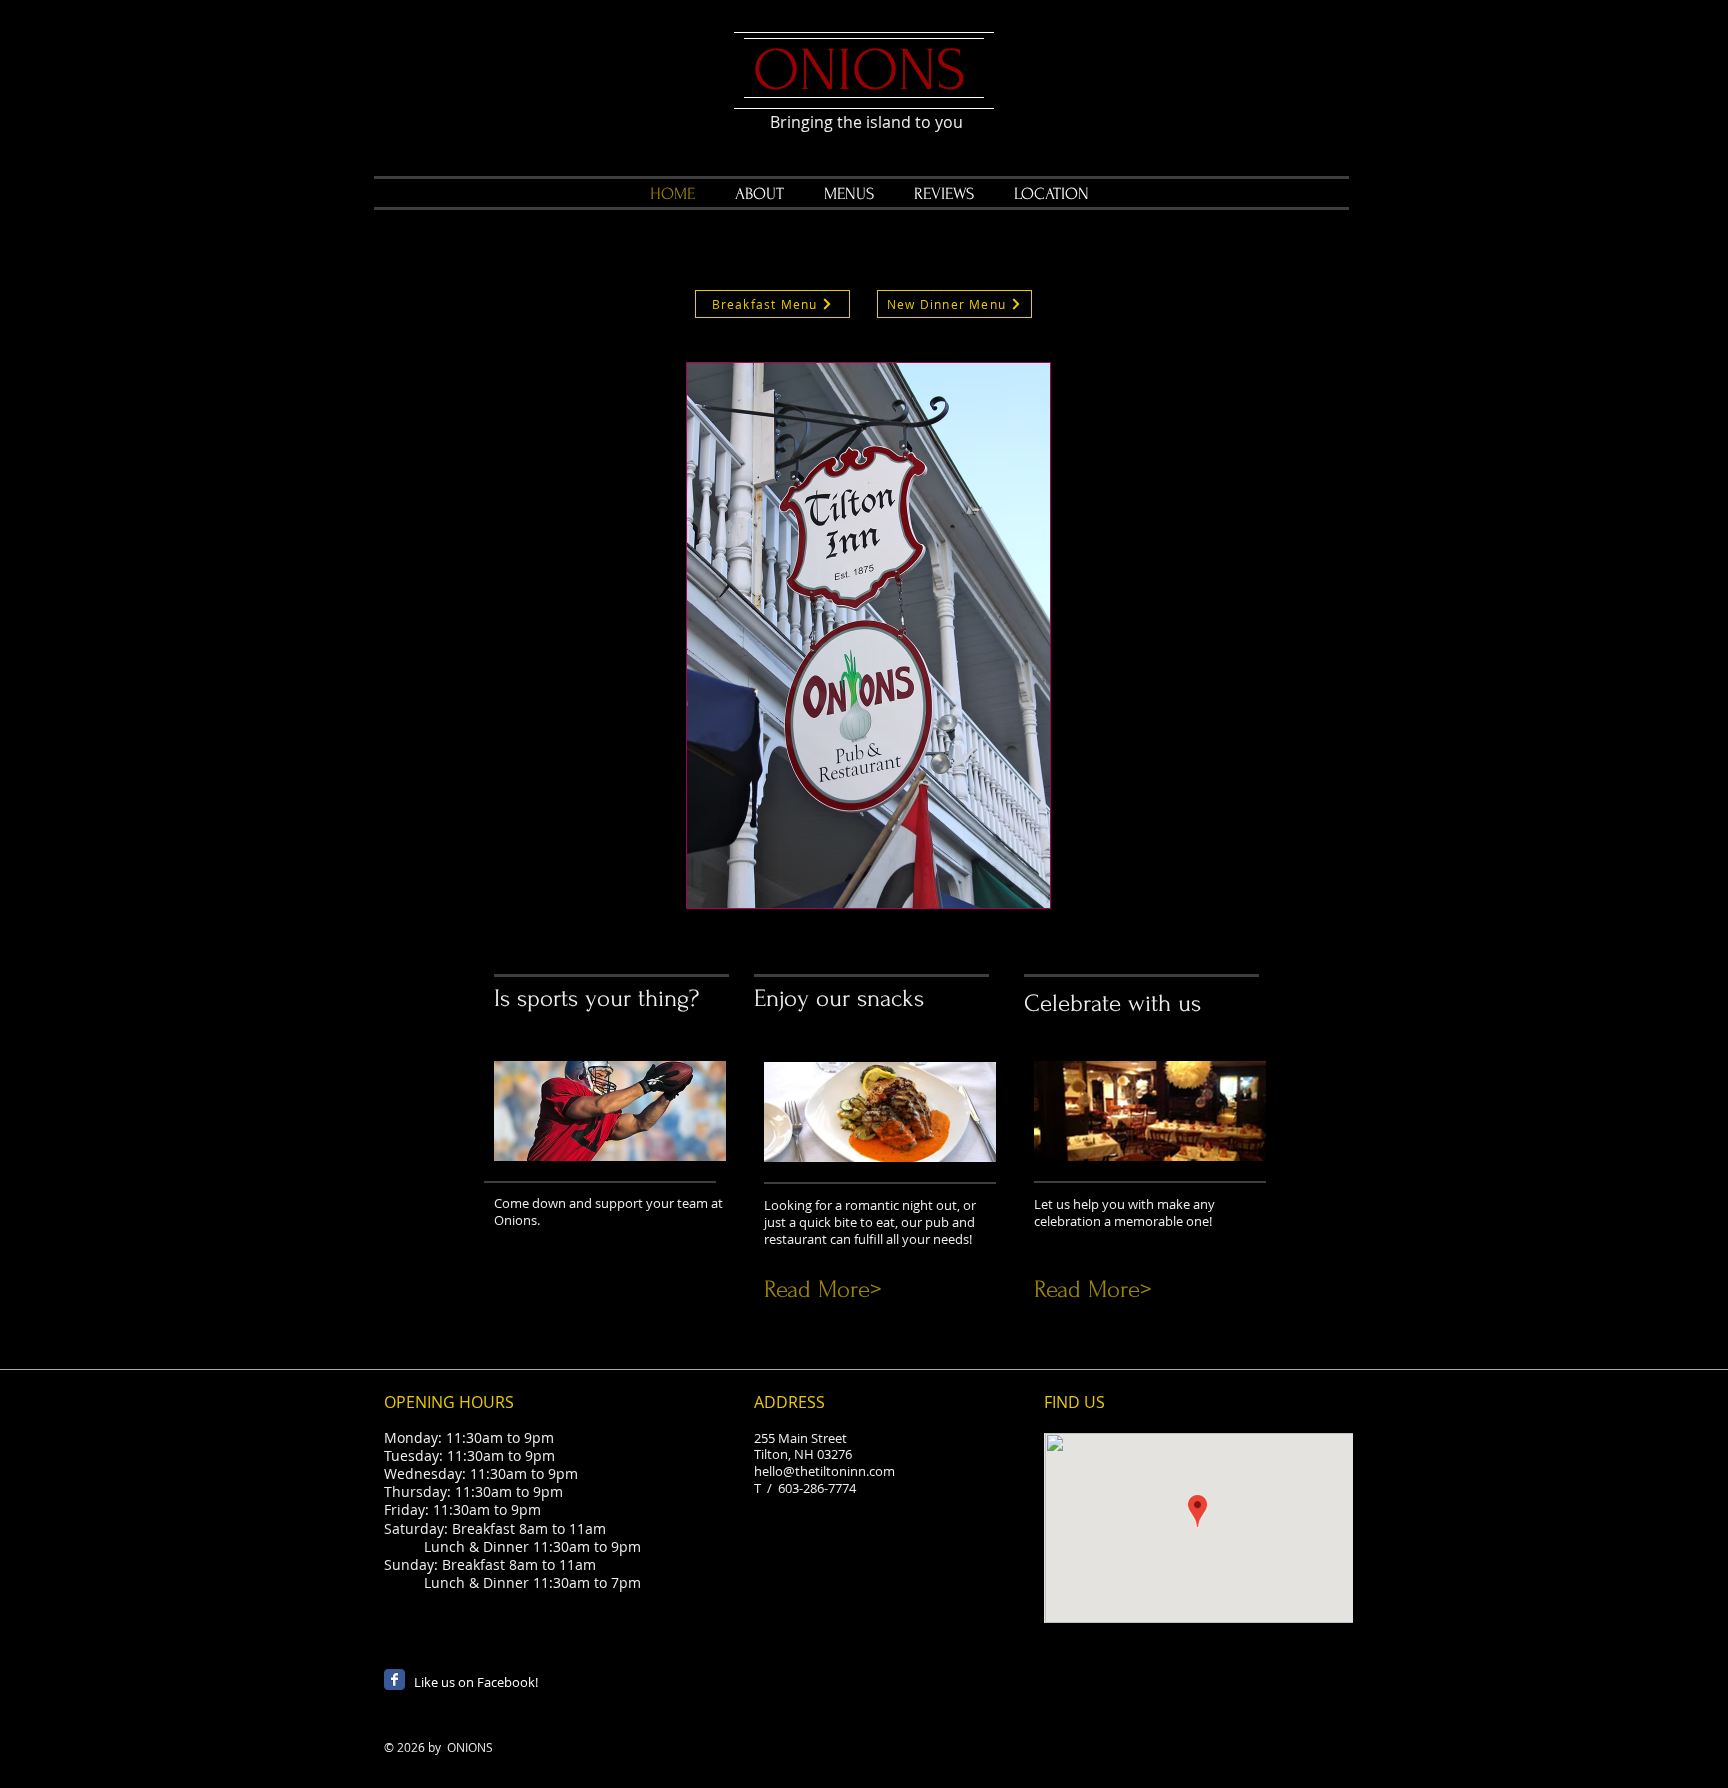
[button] (868, 636)
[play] (1008, 890)
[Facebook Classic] (394, 1679)
